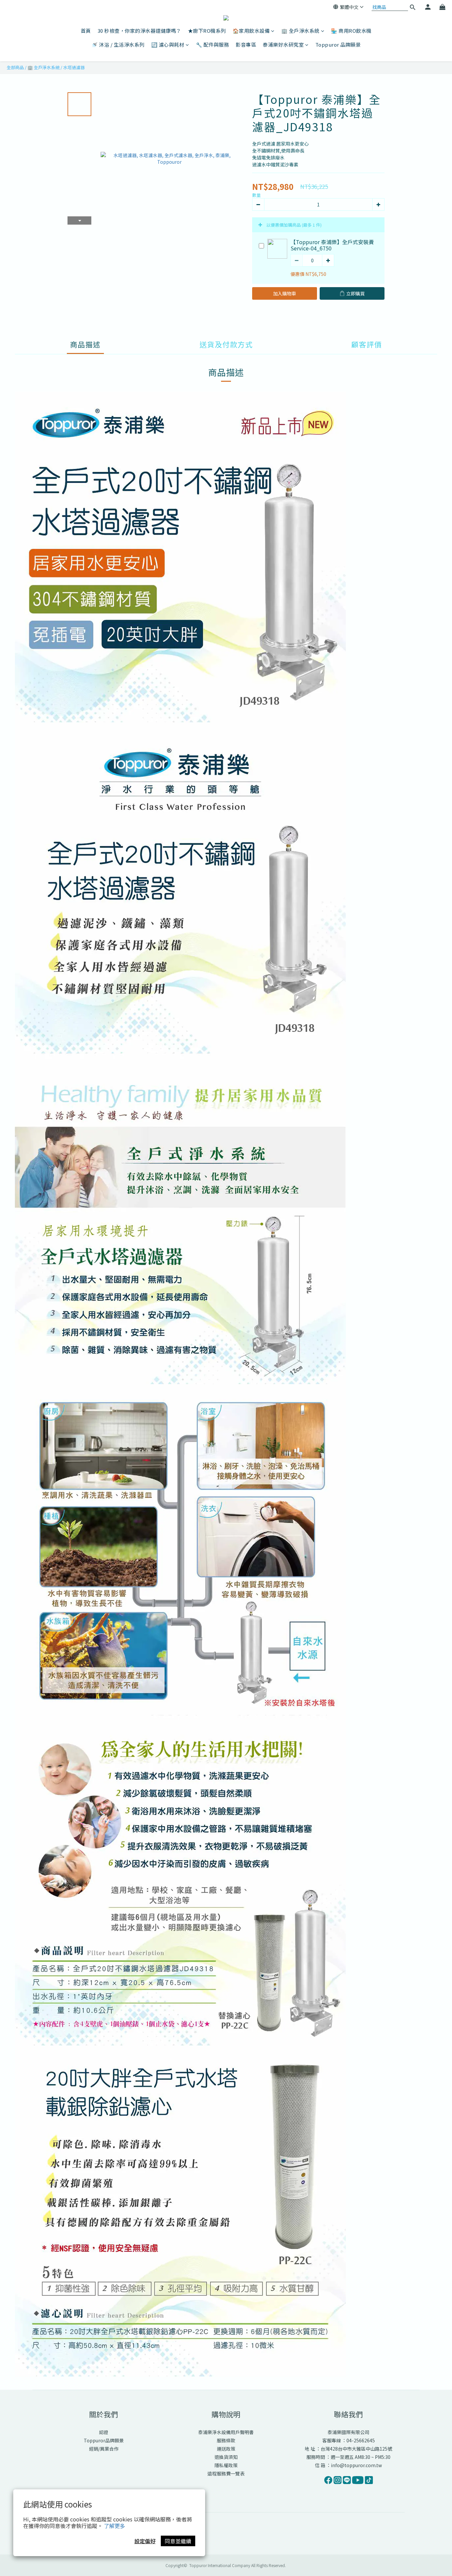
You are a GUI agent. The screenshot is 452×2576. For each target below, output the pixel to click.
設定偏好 (145, 2541)
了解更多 (114, 2526)
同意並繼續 (178, 2541)
